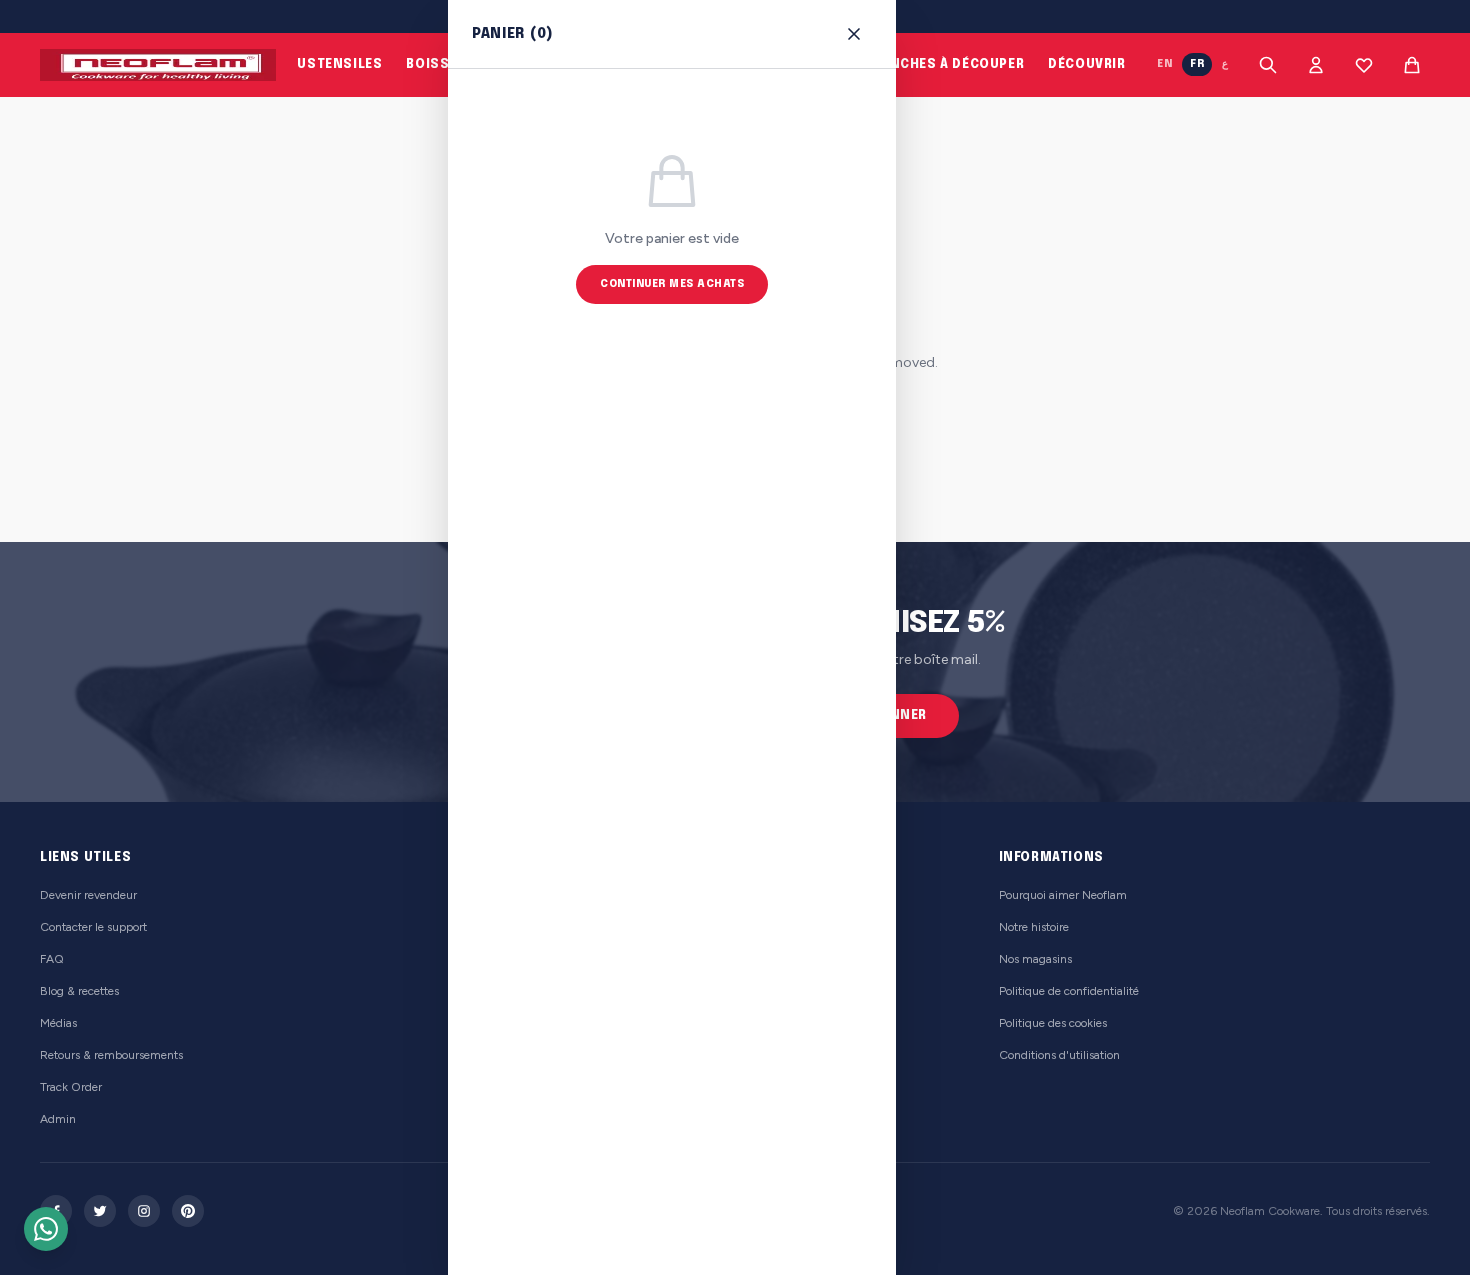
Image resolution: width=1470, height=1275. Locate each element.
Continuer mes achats (672, 284)
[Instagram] (144, 1211)
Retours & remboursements (111, 1055)
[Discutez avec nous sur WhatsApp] (46, 1229)
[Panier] (1412, 65)
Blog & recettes (79, 991)
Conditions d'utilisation (1059, 1055)
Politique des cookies (1053, 1023)
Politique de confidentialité (1069, 991)
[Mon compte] (1316, 65)
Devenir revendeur (88, 895)
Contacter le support (93, 927)
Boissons (443, 65)
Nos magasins (1035, 959)
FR (1197, 64)
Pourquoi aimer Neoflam (1063, 895)
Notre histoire (1034, 927)
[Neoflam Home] (158, 65)
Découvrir (1086, 65)
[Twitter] (100, 1211)
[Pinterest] (188, 1211)
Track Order (71, 1087)
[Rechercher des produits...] (1268, 65)
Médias (58, 1023)
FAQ (52, 959)
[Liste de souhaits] (1364, 65)
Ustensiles (339, 65)
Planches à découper (944, 65)
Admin (58, 1119)
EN (1164, 64)
